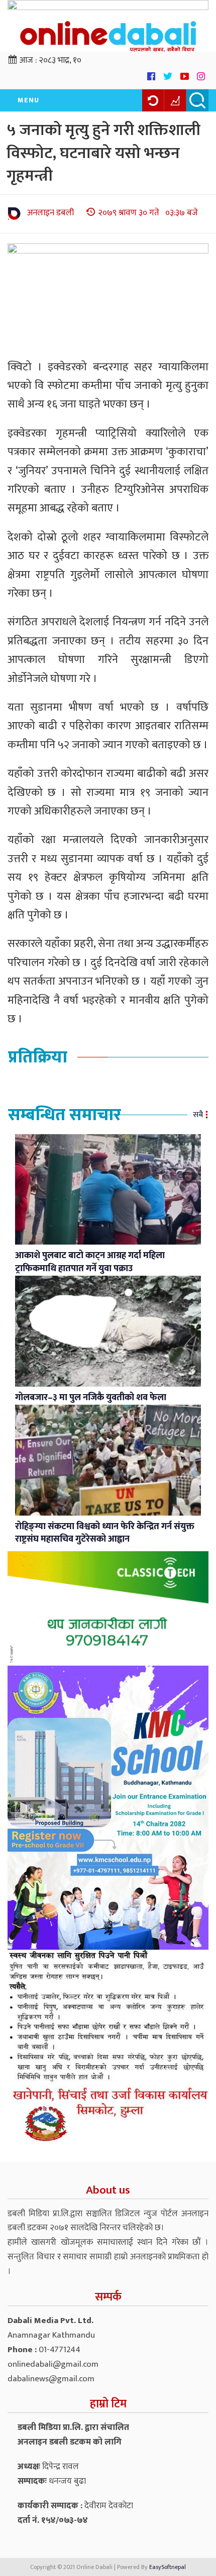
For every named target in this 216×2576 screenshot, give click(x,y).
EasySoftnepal (168, 2567)
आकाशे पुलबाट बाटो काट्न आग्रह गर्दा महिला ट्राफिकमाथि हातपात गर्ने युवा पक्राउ (90, 1262)
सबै (198, 1115)
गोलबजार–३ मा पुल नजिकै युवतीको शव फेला (91, 1398)
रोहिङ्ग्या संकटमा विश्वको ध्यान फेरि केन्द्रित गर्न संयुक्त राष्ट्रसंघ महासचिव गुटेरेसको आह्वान (105, 1533)
